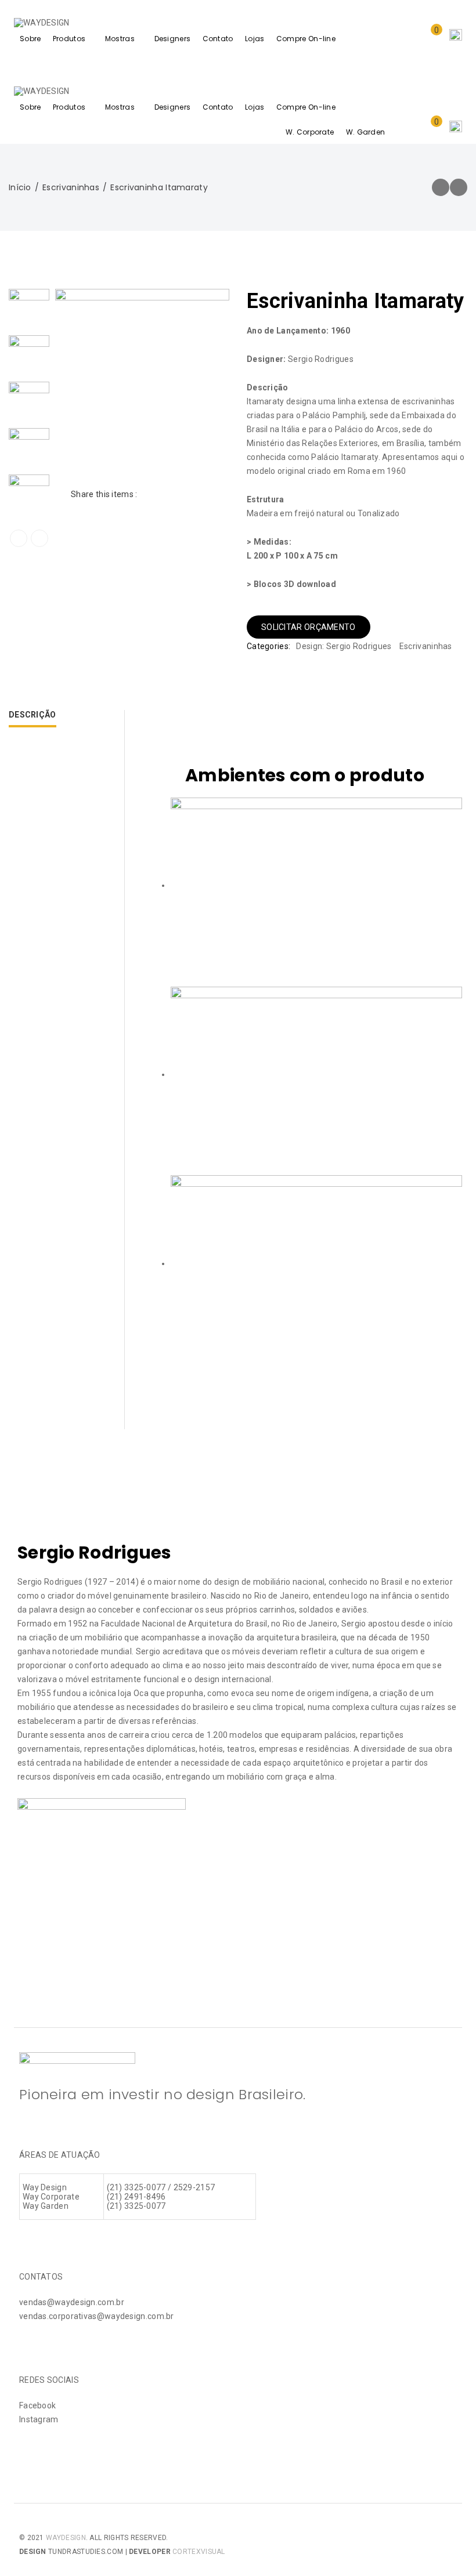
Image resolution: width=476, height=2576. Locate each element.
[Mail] (205, 494)
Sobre (30, 39)
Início (20, 187)
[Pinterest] (186, 494)
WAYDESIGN (66, 2538)
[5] (29, 402)
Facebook (37, 2405)
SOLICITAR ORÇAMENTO (309, 627)
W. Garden (366, 132)
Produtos (69, 39)
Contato (218, 39)
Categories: (268, 646)
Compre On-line (306, 39)
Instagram (39, 2419)
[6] (29, 356)
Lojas (255, 39)
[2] (29, 309)
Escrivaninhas (71, 187)
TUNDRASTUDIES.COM (86, 2552)
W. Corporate (310, 132)
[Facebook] (148, 494)
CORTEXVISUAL (199, 2552)
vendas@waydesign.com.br (72, 2302)
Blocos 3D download (295, 584)
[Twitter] (167, 494)
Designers (173, 39)
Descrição (33, 715)
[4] (29, 448)
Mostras (120, 39)
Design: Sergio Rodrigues (344, 646)
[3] (29, 495)
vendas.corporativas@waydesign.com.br (97, 2316)
